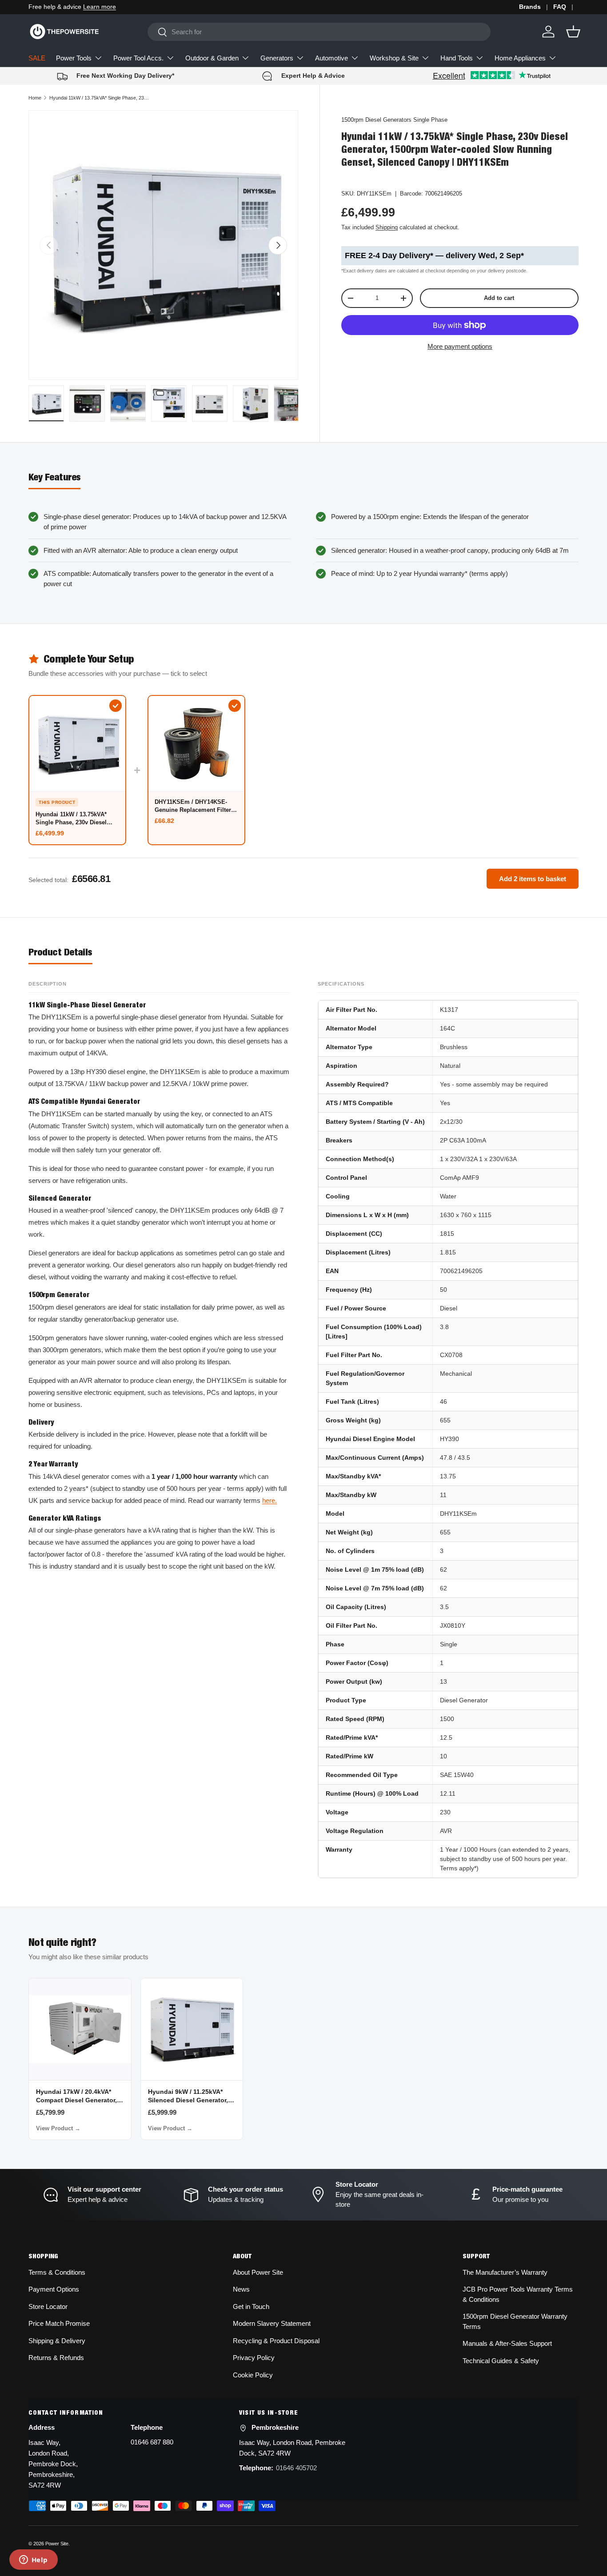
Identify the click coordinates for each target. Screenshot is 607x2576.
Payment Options (54, 2289)
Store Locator (48, 2306)
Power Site (57, 2544)
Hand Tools (457, 58)
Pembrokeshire (275, 2427)
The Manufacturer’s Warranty (505, 2272)
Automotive (331, 58)
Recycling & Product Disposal (276, 2341)
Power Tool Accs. (138, 58)
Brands (530, 7)
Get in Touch (251, 2306)
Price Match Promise (59, 2323)
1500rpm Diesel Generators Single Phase (394, 120)
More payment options (460, 346)
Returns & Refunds (56, 2358)
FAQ (560, 7)
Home (35, 98)
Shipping (387, 227)
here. (270, 1500)
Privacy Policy (254, 2358)
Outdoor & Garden (212, 58)
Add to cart (499, 298)
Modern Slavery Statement (272, 2323)
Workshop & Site (394, 58)
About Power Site (258, 2272)
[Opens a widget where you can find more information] (33, 2560)
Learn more (100, 7)
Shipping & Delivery (57, 2341)
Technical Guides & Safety (501, 2361)
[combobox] (319, 32)
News (241, 2289)
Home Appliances (520, 58)
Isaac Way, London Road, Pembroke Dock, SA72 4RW (292, 2448)
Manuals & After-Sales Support (507, 2343)
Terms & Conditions (57, 2272)
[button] (573, 32)
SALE (37, 58)
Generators (277, 58)
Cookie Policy (253, 2375)
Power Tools (74, 58)
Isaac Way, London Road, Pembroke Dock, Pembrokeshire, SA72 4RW (53, 2464)
